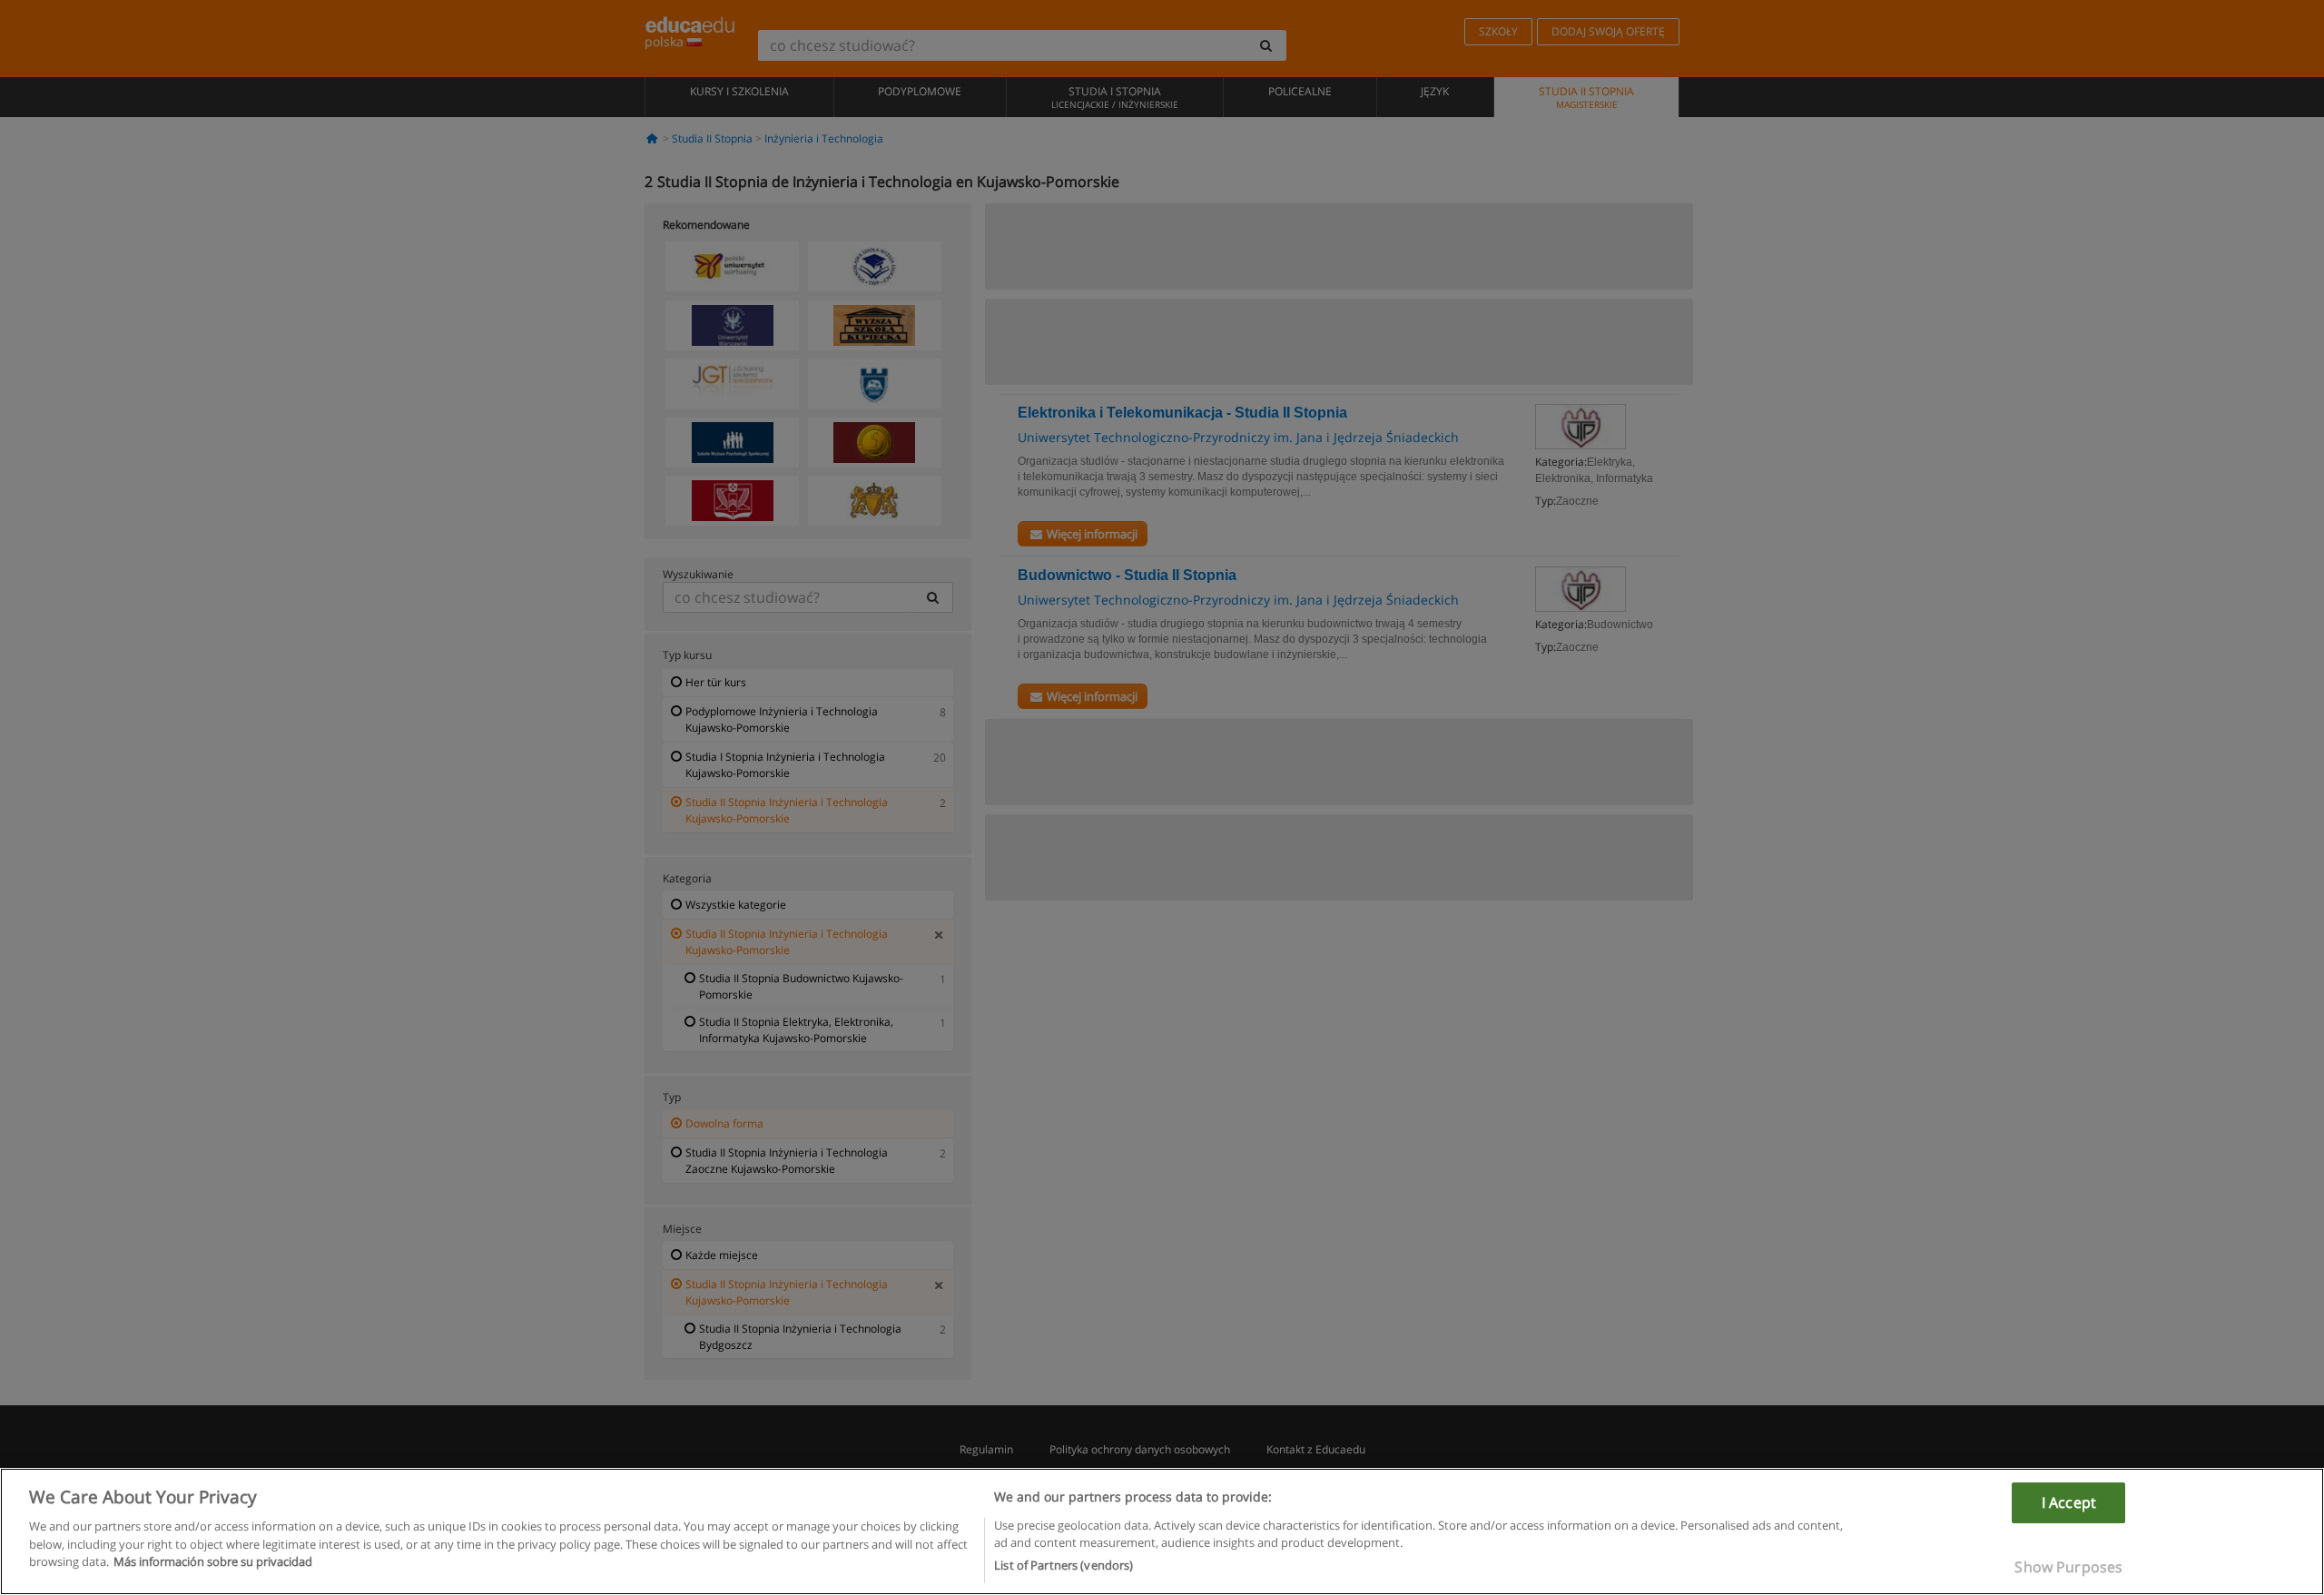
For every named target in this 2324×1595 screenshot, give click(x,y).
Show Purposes (2068, 1566)
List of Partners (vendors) (1064, 1565)
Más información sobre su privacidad (213, 1561)
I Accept (2069, 1502)
